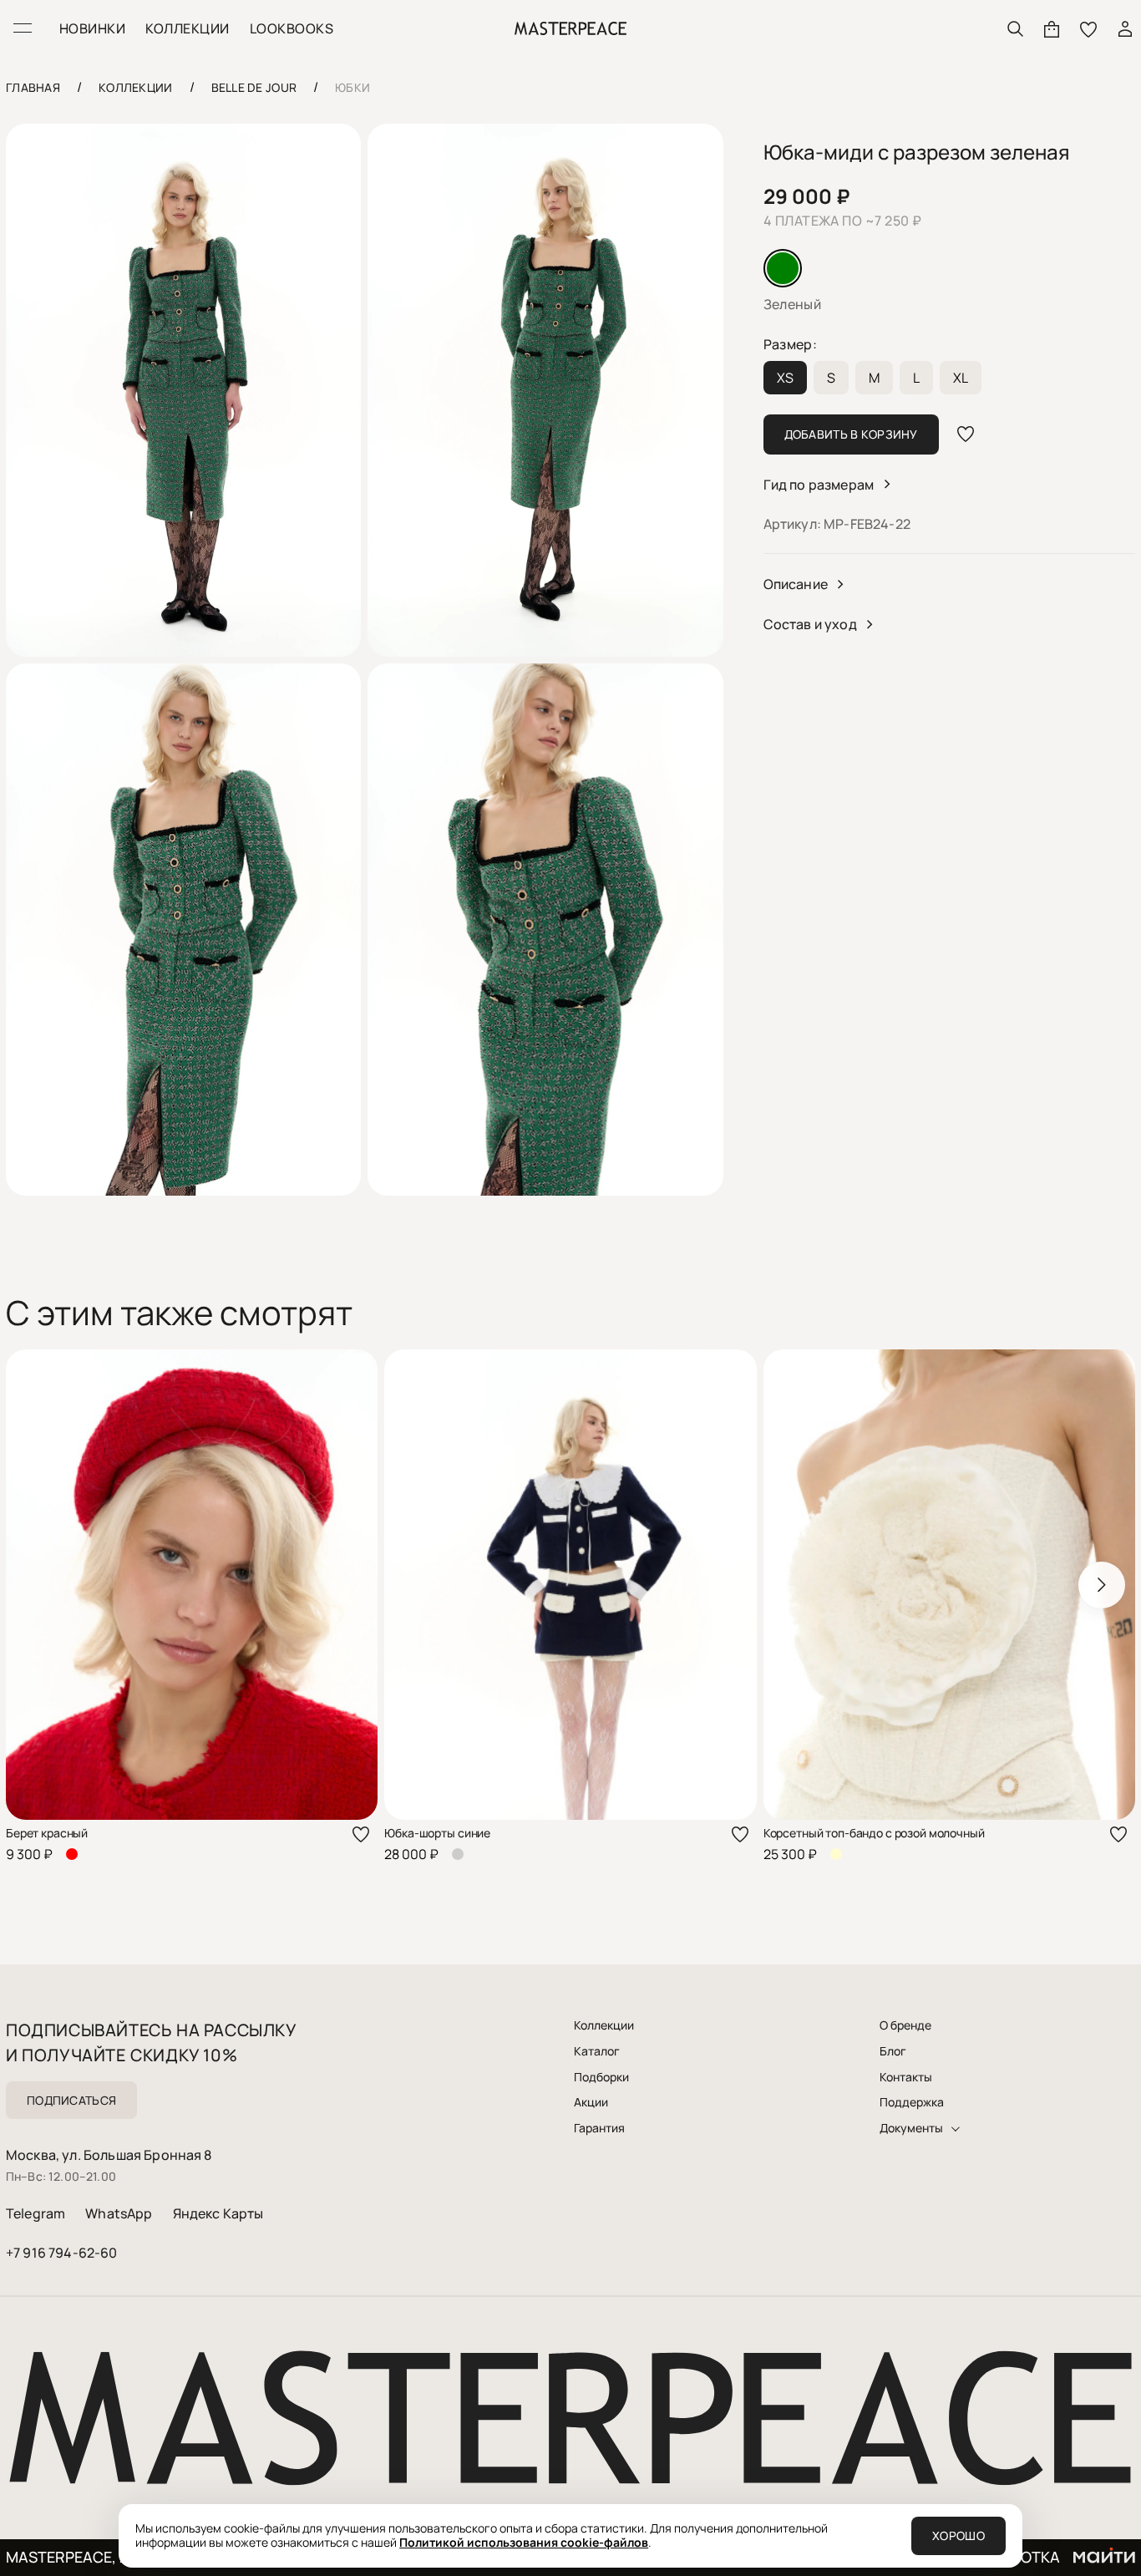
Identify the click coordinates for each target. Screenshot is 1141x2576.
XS (785, 378)
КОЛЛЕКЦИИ (187, 28)
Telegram (35, 2213)
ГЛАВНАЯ (33, 87)
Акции (591, 2102)
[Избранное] (1088, 28)
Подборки (601, 2077)
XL (961, 378)
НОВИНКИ (92, 28)
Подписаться (71, 2100)
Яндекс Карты (218, 2213)
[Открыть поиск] (1015, 28)
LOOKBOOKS (292, 28)
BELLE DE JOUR (254, 87)
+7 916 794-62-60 (62, 2253)
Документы (911, 2128)
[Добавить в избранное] (966, 434)
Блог (893, 2051)
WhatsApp (119, 2213)
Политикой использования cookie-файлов (524, 2542)
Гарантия (599, 2128)
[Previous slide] (39, 1585)
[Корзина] (1052, 28)
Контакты (906, 2077)
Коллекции (604, 2025)
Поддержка (912, 2102)
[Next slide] (1102, 1585)
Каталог (597, 2051)
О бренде (905, 2025)
